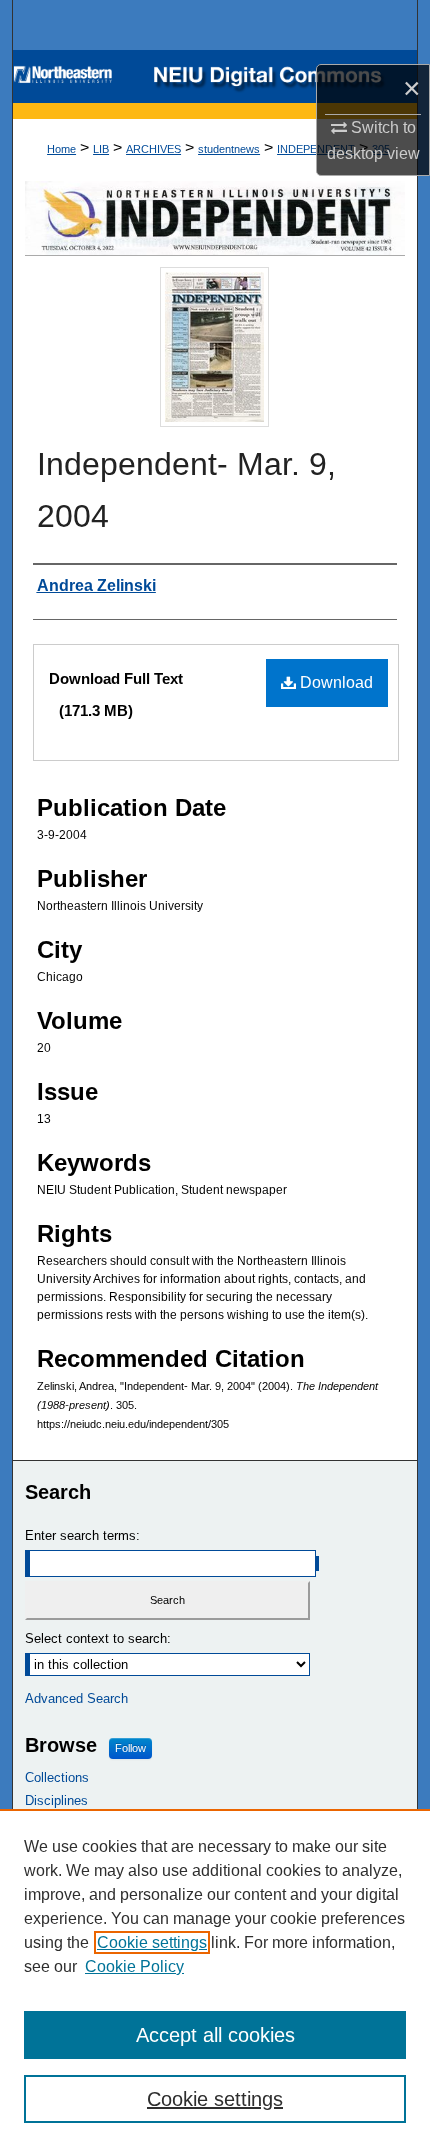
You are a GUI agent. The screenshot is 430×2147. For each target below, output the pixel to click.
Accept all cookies (215, 2035)
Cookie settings (152, 1942)
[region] (215, 1978)
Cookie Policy (134, 1966)
